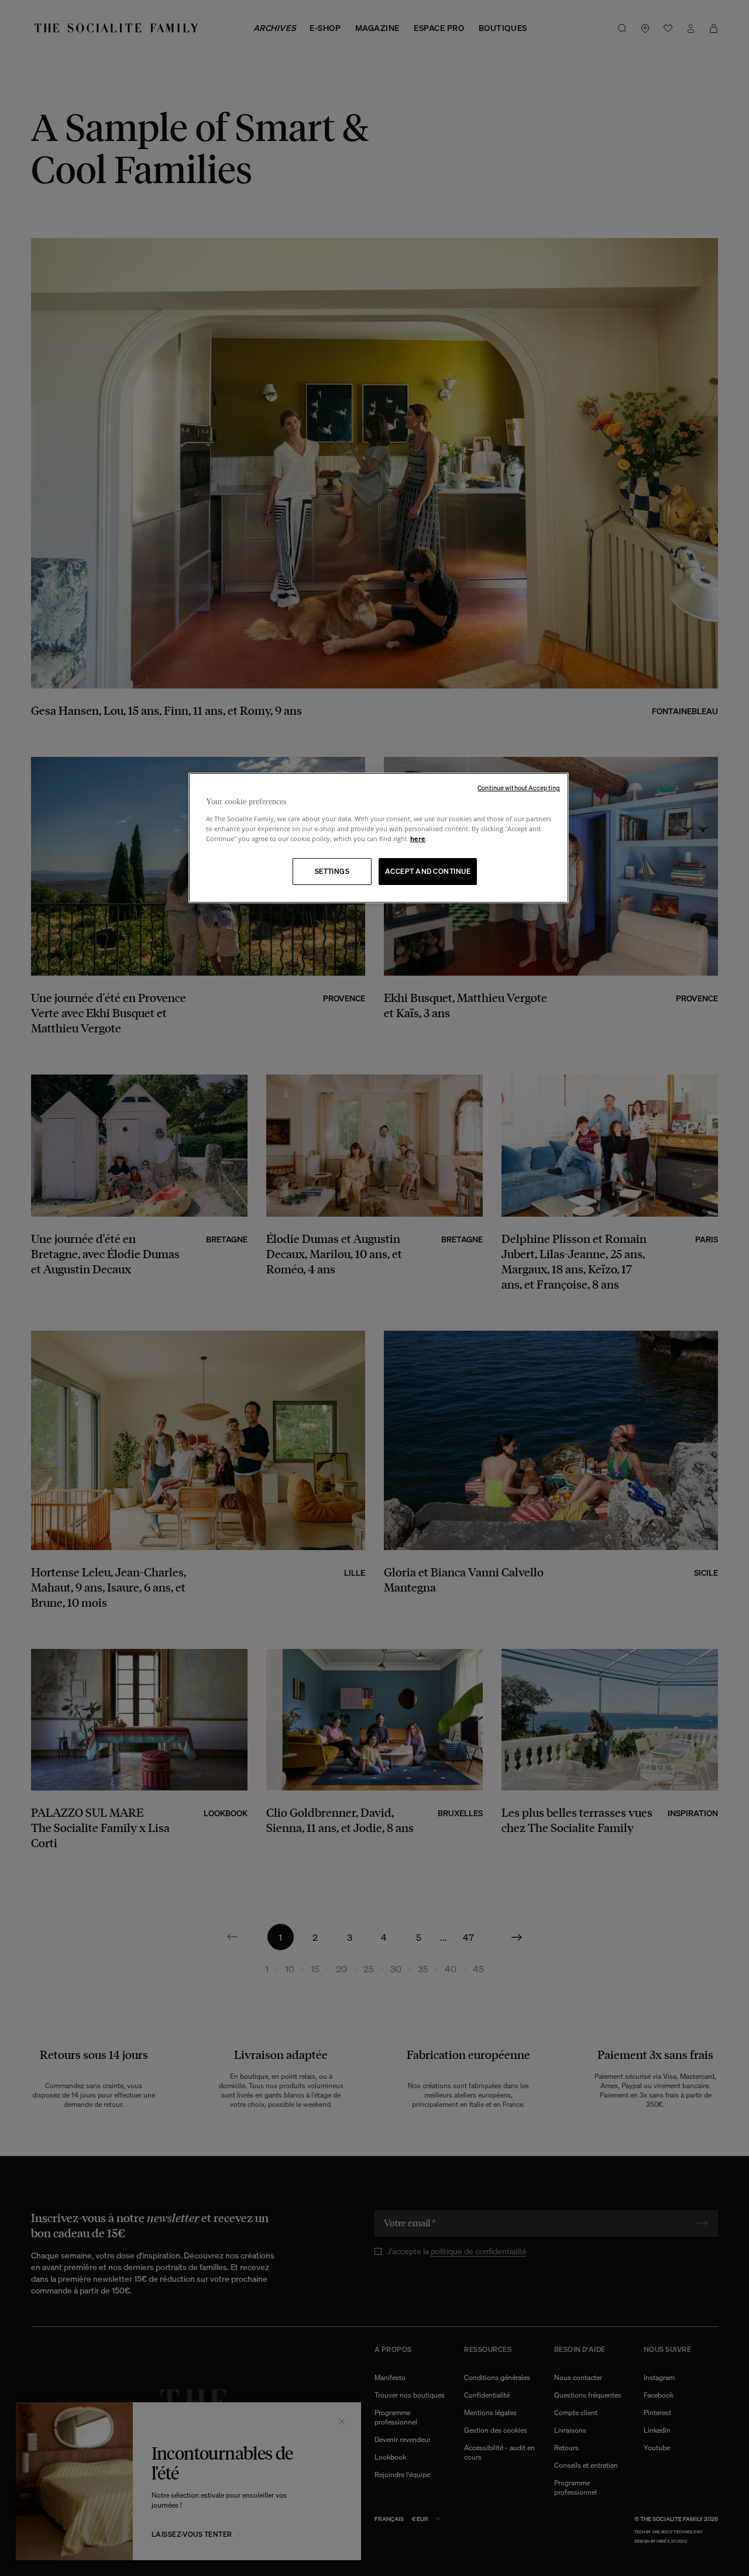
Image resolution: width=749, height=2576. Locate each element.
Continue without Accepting (519, 788)
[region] (379, 838)
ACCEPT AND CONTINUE (428, 871)
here (418, 838)
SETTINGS (332, 871)
